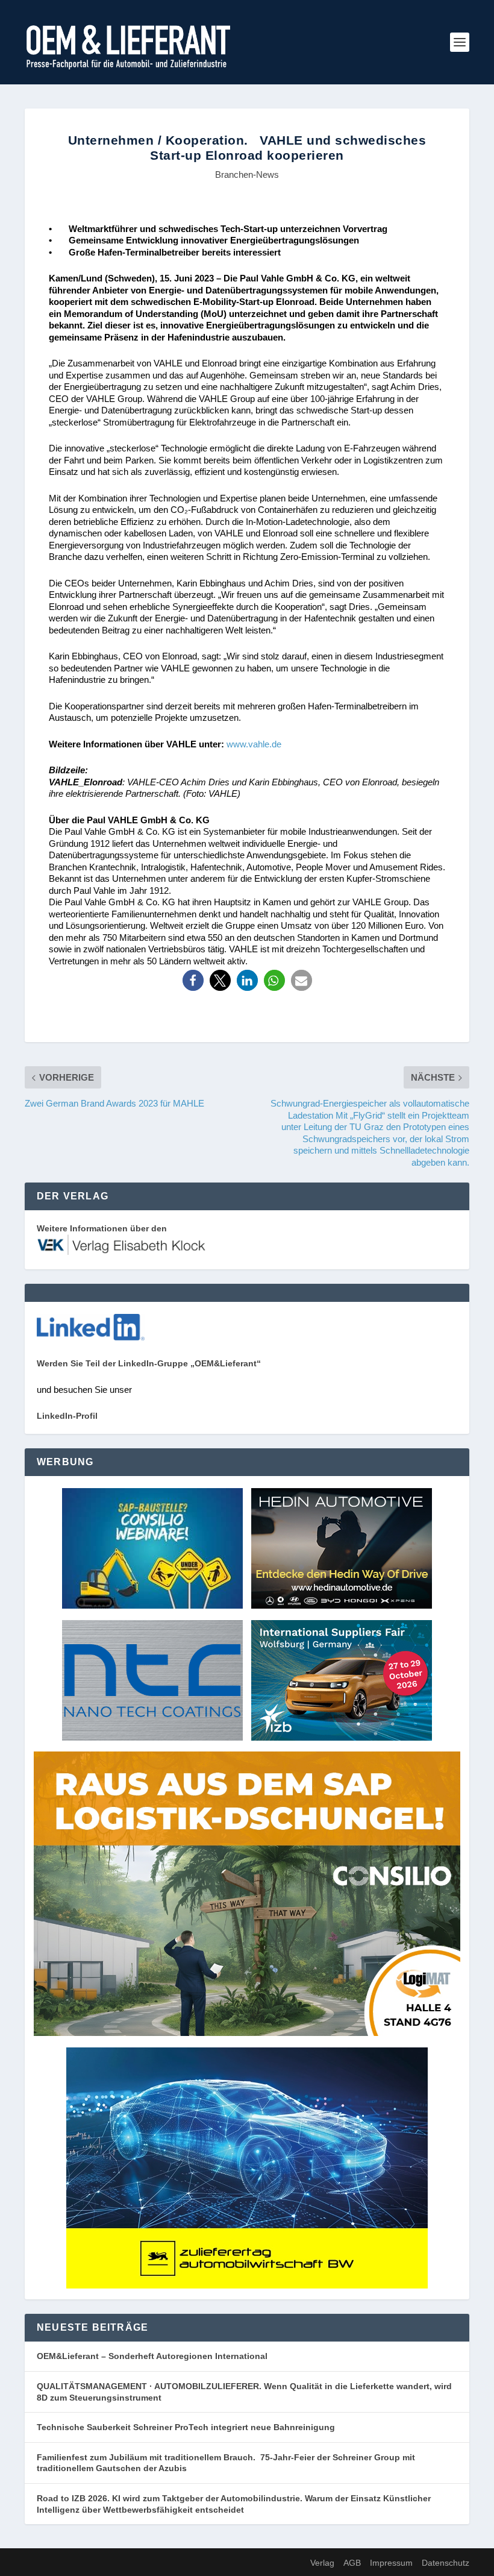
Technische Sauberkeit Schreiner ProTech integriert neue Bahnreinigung (189, 2427)
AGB (352, 2563)
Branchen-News (247, 174)
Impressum (391, 2563)
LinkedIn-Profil (67, 1416)
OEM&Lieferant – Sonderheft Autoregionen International (152, 2356)
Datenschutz (446, 2563)
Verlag (322, 2563)
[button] (193, 980)
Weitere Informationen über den (102, 1228)
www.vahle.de (254, 744)
